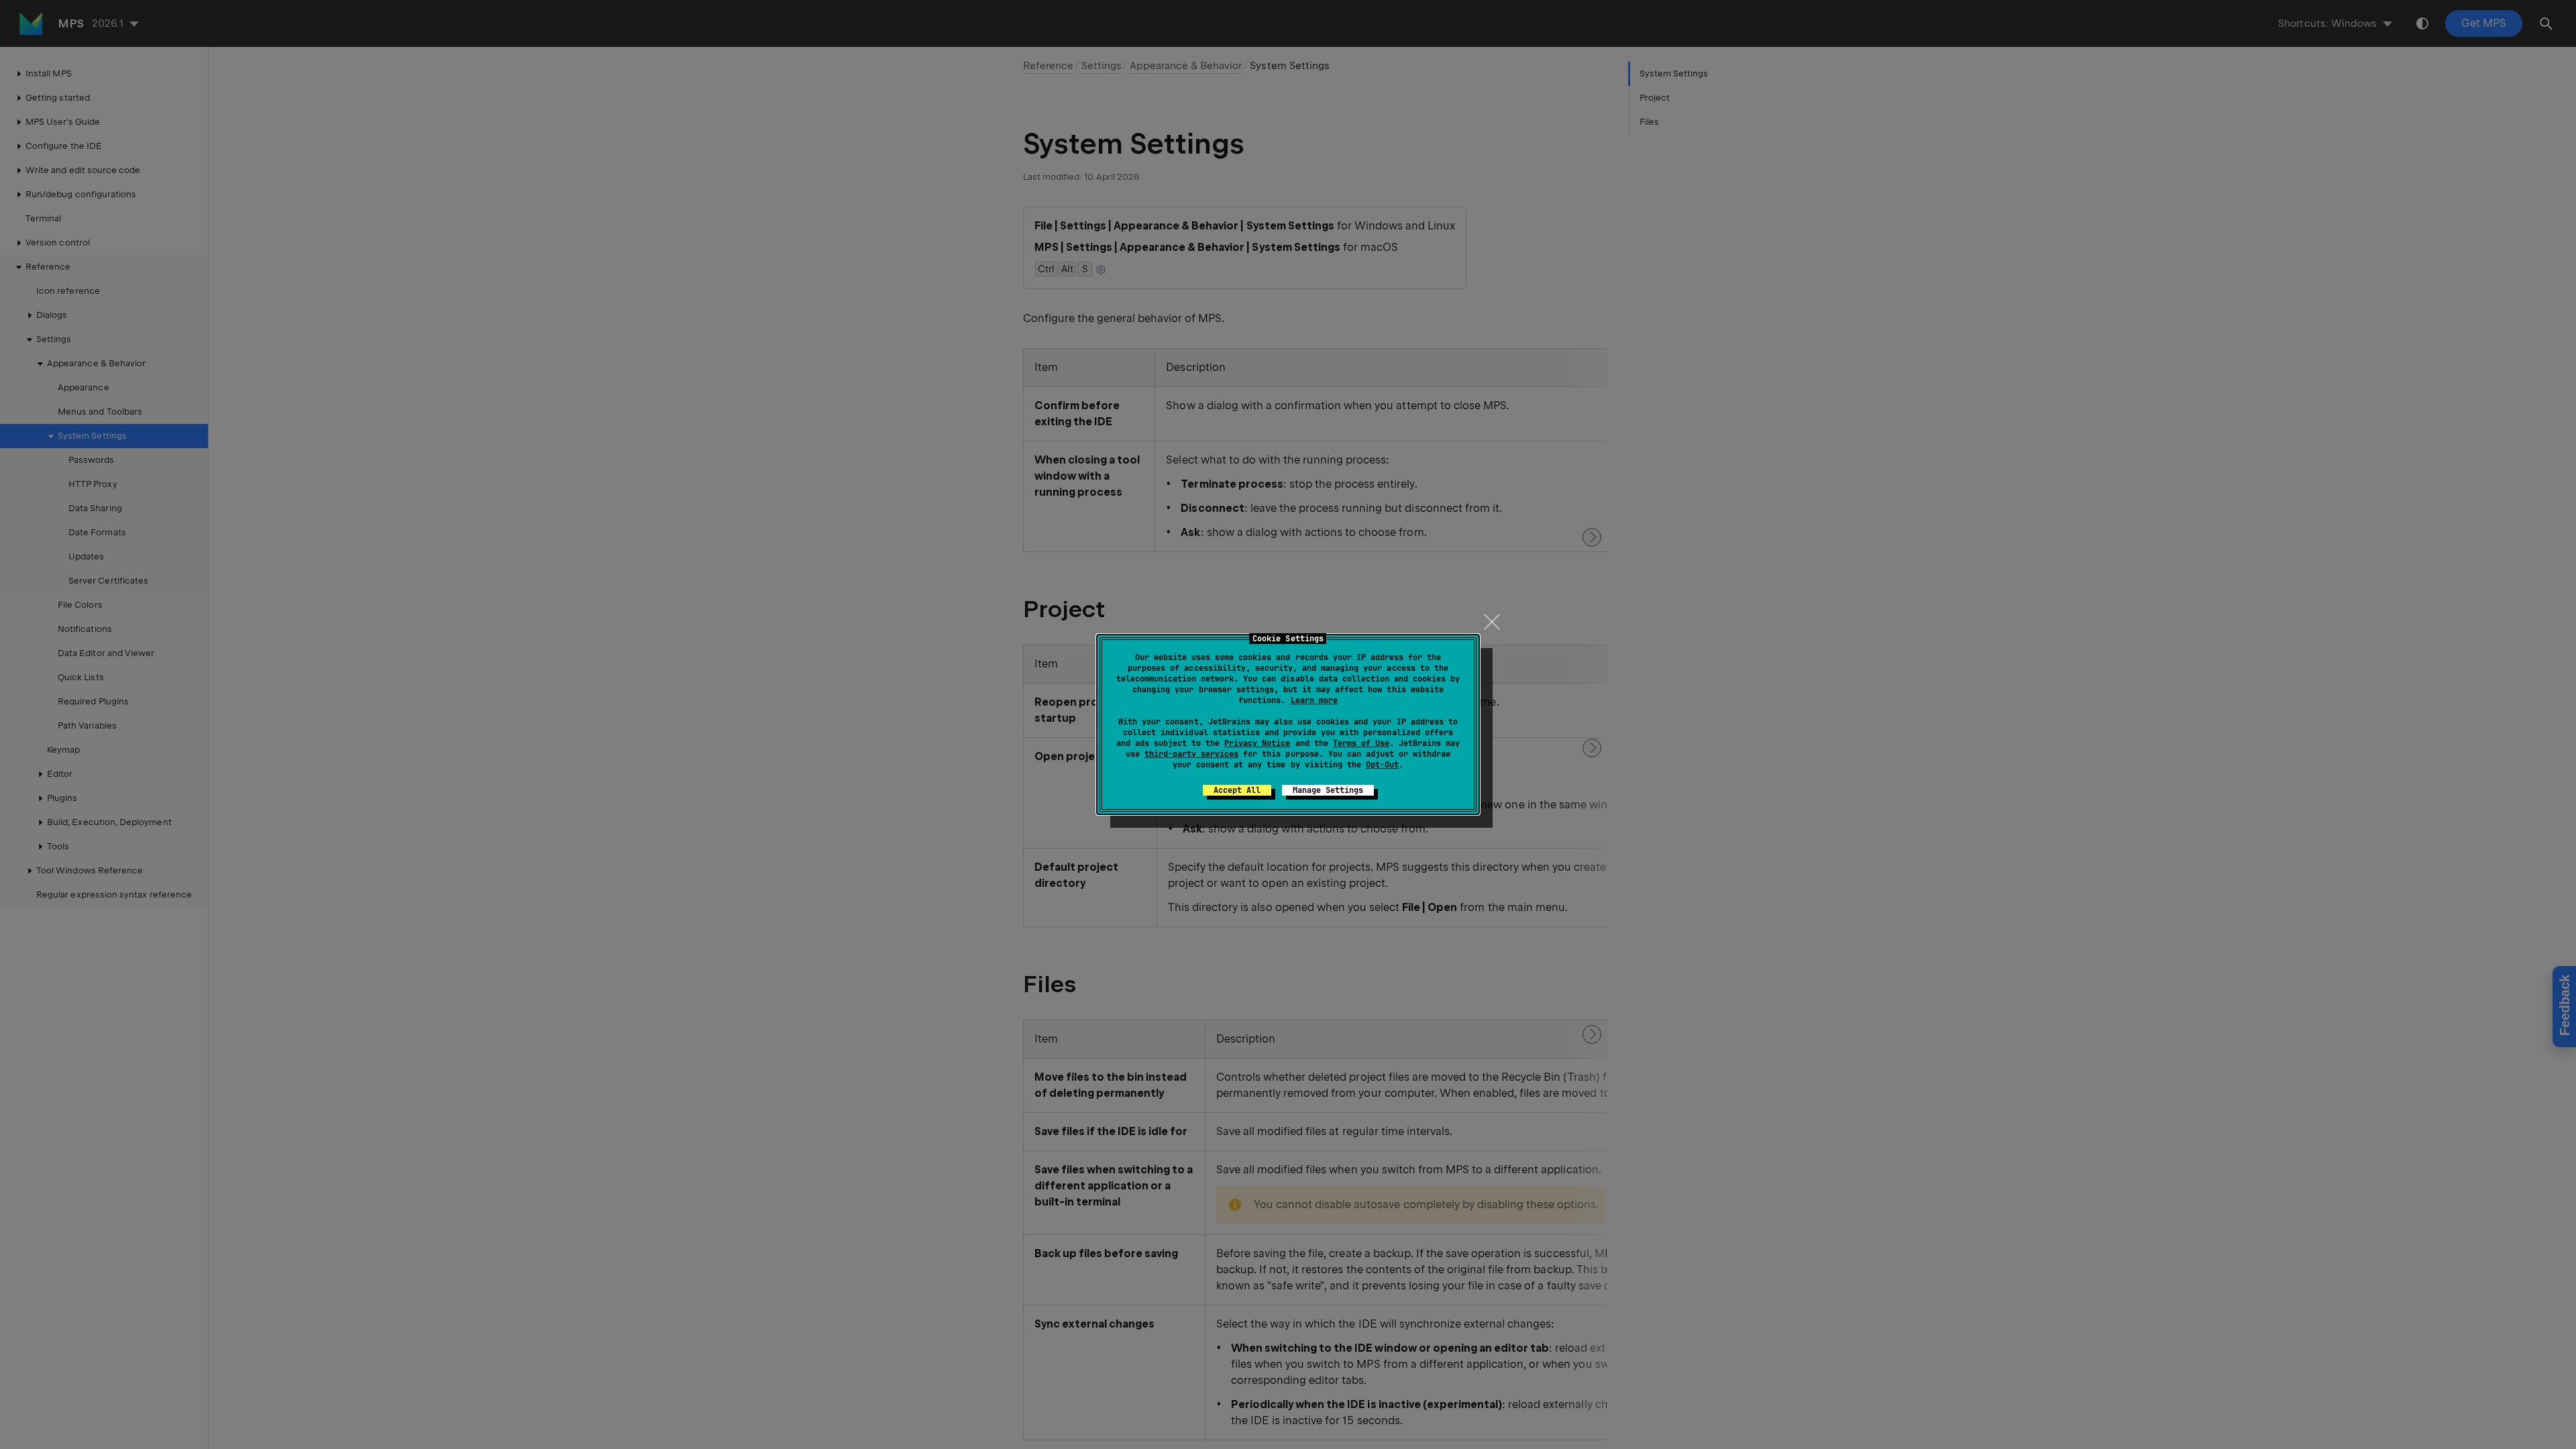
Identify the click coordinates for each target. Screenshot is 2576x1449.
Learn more (1314, 700)
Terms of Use (1361, 743)
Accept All (1237, 790)
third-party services (1191, 754)
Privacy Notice (1257, 743)
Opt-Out (1382, 765)
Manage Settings (1328, 790)
